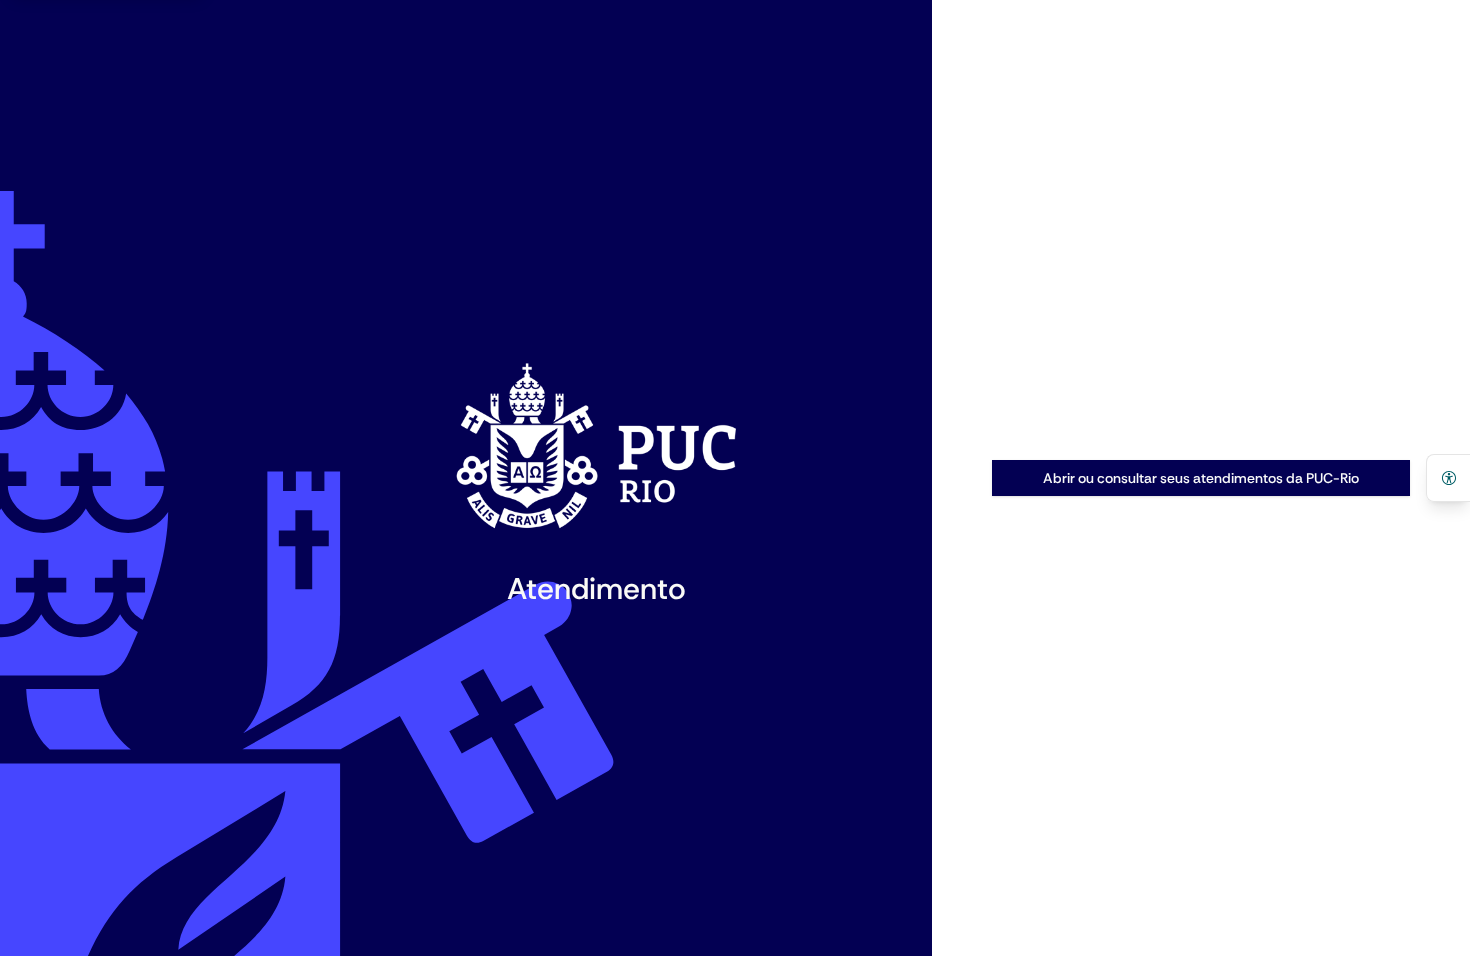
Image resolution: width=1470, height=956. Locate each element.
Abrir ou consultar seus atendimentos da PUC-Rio (1201, 478)
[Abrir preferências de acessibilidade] (1448, 478)
